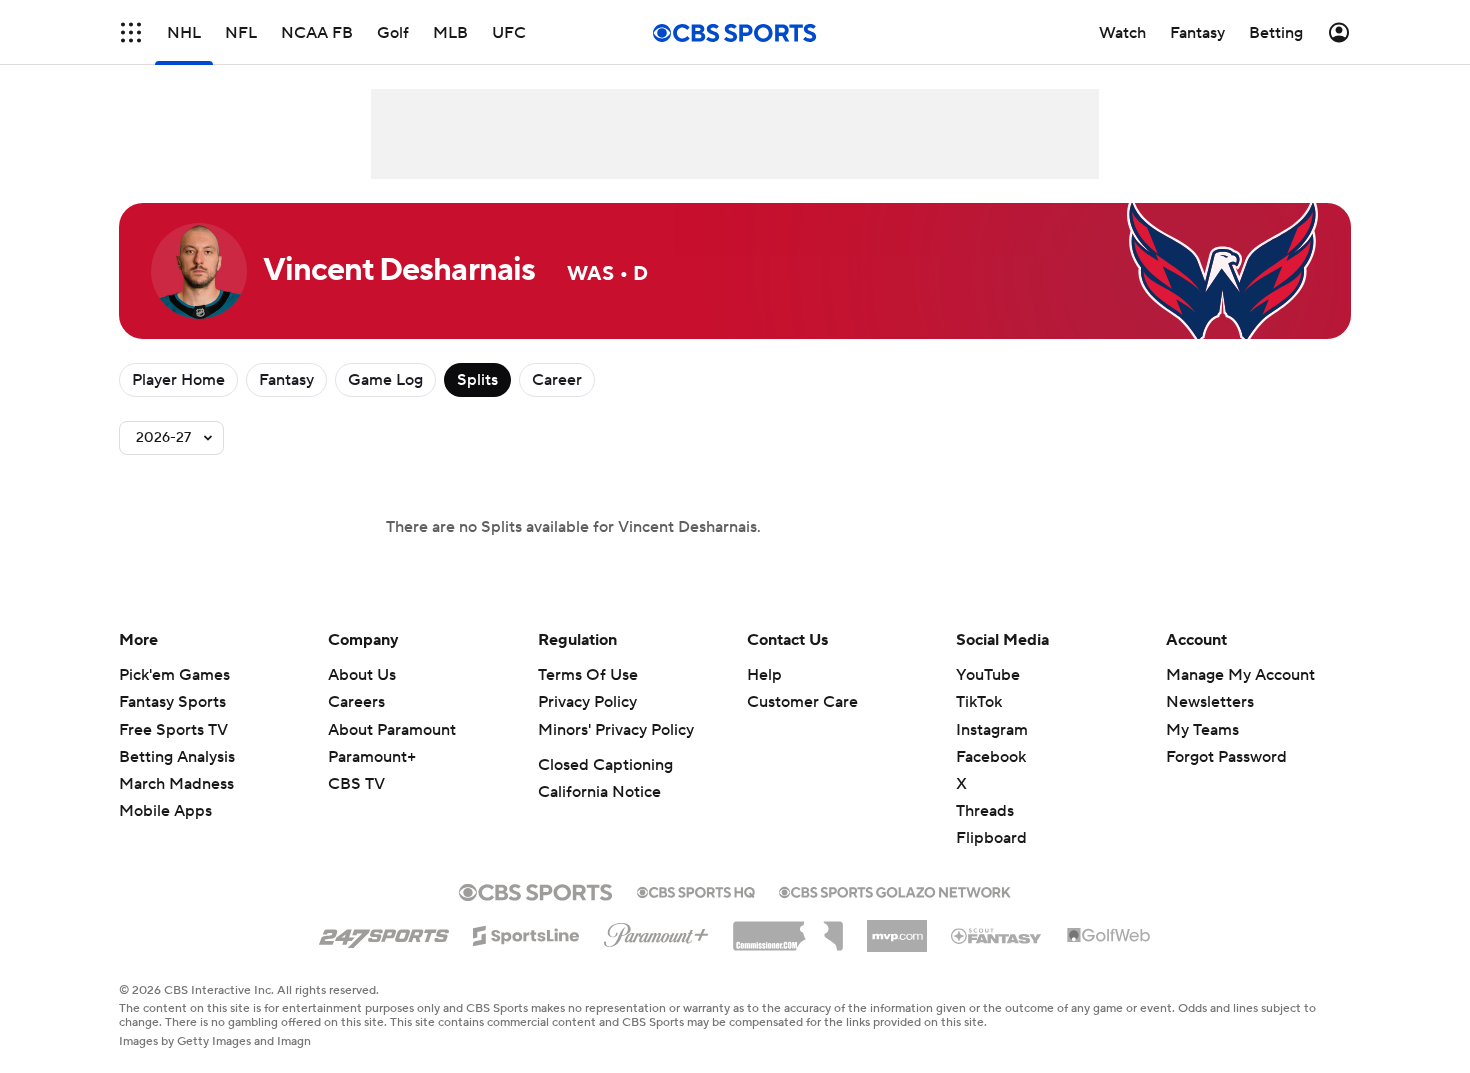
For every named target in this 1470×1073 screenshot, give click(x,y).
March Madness (176, 784)
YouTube (988, 675)
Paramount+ (372, 757)
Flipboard (991, 838)
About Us (362, 675)
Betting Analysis (177, 757)
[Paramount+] (656, 931)
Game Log (385, 380)
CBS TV (356, 784)
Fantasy (286, 380)
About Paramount (392, 730)
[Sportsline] (526, 933)
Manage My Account (1240, 675)
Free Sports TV (173, 730)
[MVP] (897, 928)
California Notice (599, 792)
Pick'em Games (174, 675)
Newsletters (1210, 702)
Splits (477, 380)
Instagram (992, 730)
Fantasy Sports (172, 702)
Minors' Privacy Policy (616, 730)
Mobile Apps (165, 811)
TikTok (979, 702)
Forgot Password (1226, 757)
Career (557, 380)
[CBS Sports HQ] (696, 890)
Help (764, 675)
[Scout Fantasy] (997, 935)
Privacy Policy (587, 702)
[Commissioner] (788, 929)
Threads (985, 811)
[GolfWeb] (1109, 936)
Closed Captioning (605, 765)
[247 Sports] (384, 932)
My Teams (1202, 730)
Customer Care (802, 702)
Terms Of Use (588, 675)
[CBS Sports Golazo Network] (895, 890)
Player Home (178, 380)
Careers (356, 702)
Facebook (991, 757)
